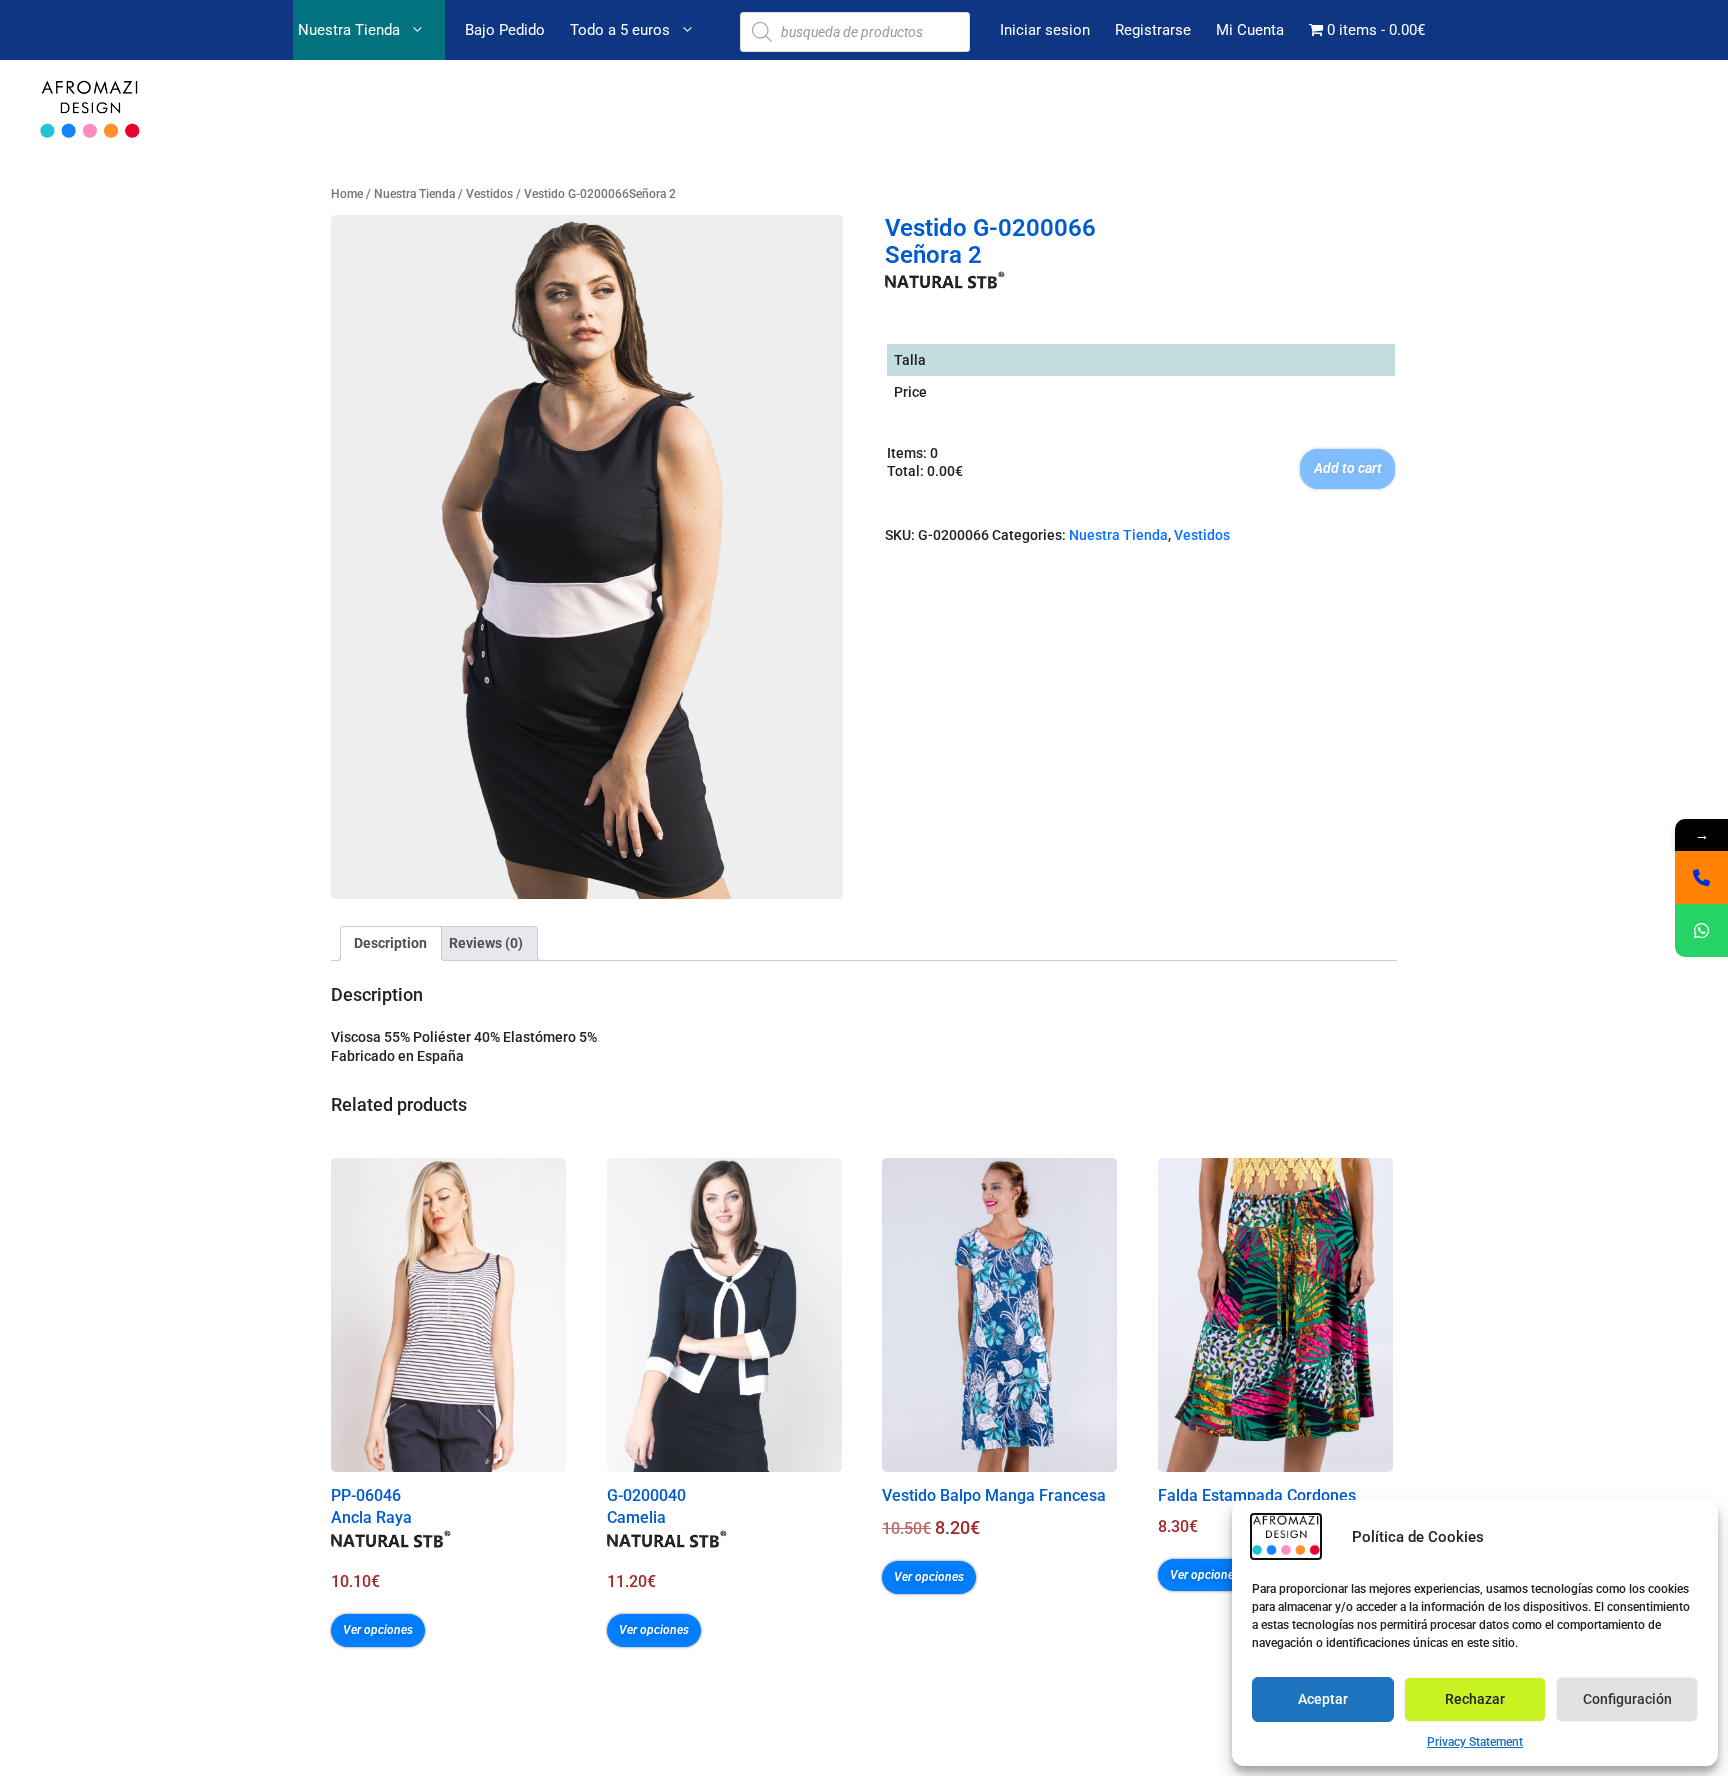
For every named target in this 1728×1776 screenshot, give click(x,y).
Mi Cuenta (1250, 30)
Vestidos (489, 193)
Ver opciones (378, 1630)
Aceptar (1323, 1699)
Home (347, 193)
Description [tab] (390, 943)
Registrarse (1153, 30)
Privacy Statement (1475, 1742)
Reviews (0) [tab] (486, 943)
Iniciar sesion (1045, 30)
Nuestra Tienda (349, 30)
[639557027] (1701, 877)
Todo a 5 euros (620, 30)
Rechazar (1475, 1699)
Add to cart (1348, 468)
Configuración (1627, 1699)
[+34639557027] (1701, 930)
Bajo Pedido (505, 30)
